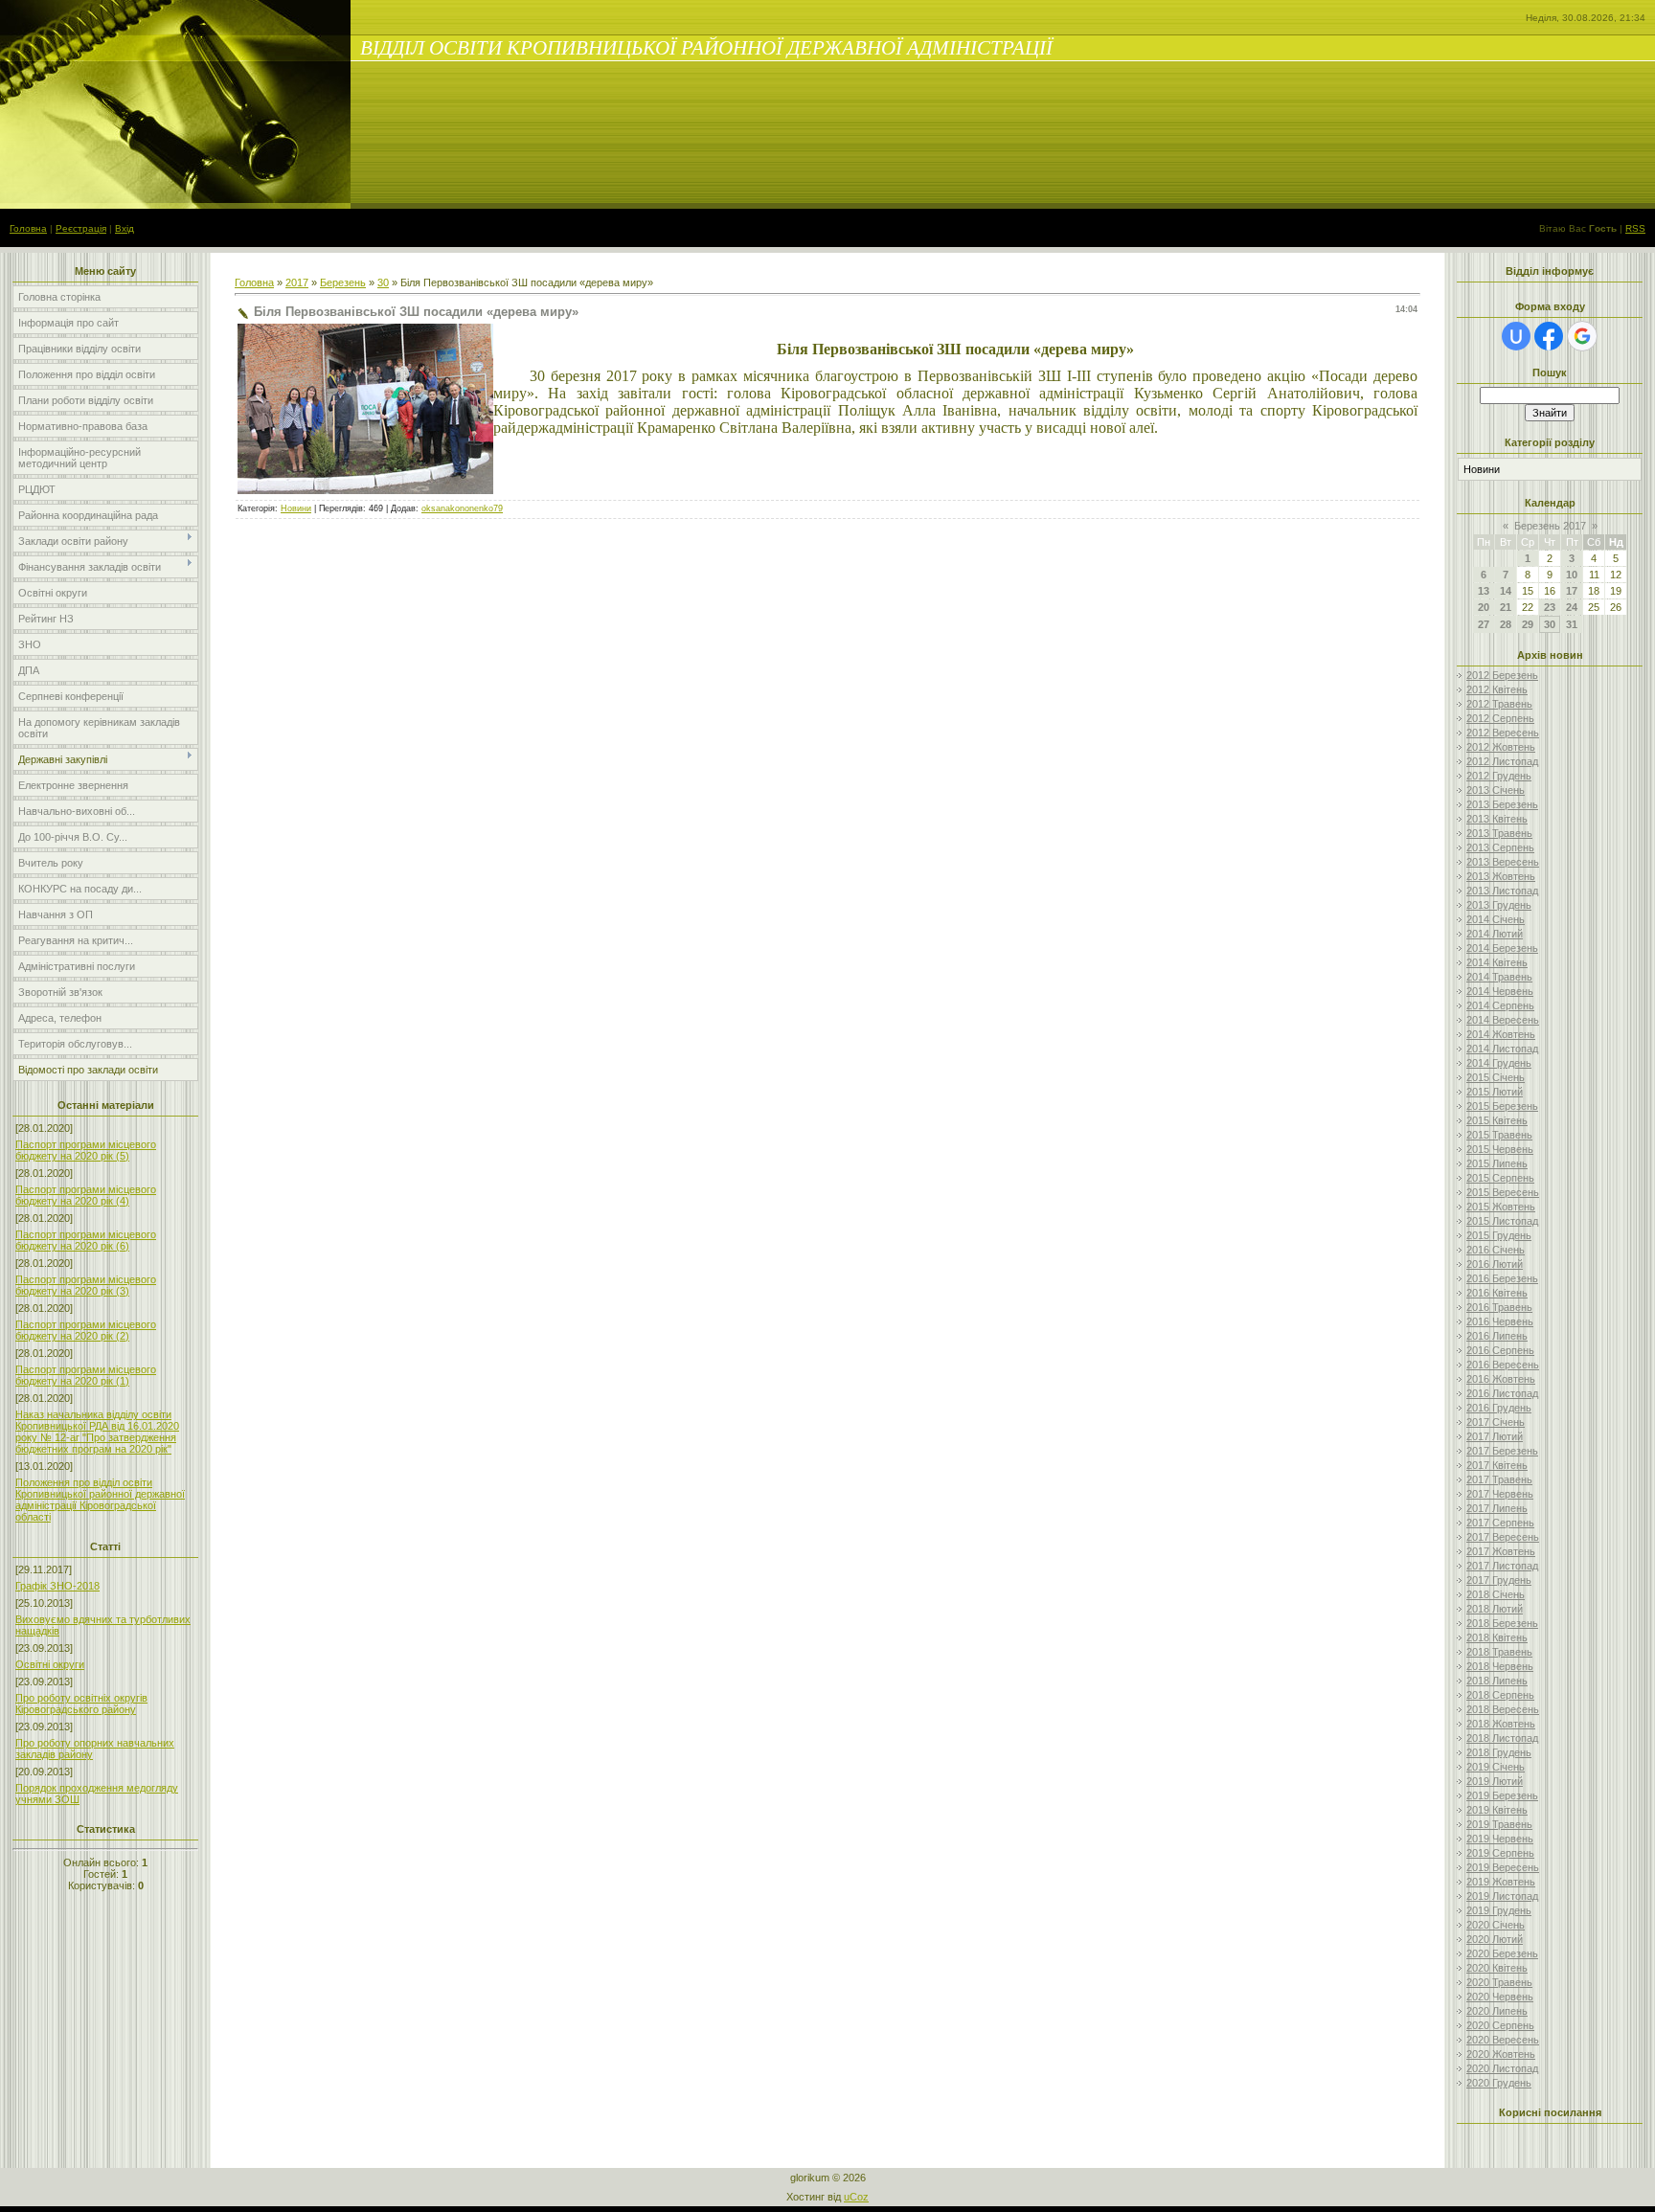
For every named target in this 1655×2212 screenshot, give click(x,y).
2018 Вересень (1503, 1709)
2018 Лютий (1495, 1609)
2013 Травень (1499, 833)
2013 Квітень (1497, 819)
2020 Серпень (1500, 2025)
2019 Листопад (1502, 1896)
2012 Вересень (1503, 733)
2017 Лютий (1495, 1436)
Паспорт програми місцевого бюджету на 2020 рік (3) (86, 1285)
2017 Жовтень (1501, 1551)
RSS (1635, 228)
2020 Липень (1497, 2011)
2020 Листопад (1502, 2068)
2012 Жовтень (1501, 747)
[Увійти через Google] (1582, 336)
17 (1572, 591)
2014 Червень (1500, 991)
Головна (28, 228)
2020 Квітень (1497, 1968)
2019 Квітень (1497, 1810)
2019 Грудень (1499, 1910)
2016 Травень (1499, 1307)
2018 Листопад (1502, 1738)
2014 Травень (1499, 977)
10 (1572, 575)
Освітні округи (50, 1664)
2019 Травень (1499, 1824)
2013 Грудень (1499, 905)
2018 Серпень (1500, 1695)
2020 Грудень (1499, 2083)
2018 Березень (1502, 1623)
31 (1572, 624)
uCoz (856, 2197)
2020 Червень (1500, 1997)
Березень (343, 282)
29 (1528, 624)
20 (1484, 607)
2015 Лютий (1495, 1092)
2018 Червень (1500, 1666)
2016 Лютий (1495, 1264)
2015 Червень (1500, 1149)
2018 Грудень (1499, 1752)
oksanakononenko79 (462, 508)
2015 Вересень (1503, 1192)
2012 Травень (1499, 704)
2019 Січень (1496, 1767)
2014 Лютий (1495, 934)
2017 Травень (1499, 1479)
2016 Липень (1497, 1336)
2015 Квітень (1497, 1120)
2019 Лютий (1495, 1781)
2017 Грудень (1499, 1580)
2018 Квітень (1497, 1637)
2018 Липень (1497, 1681)
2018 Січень (1496, 1594)
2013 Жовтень (1501, 876)
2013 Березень (1502, 804)
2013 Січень (1496, 790)
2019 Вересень (1503, 1867)
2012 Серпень (1500, 718)
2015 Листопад (1502, 1221)
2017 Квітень (1497, 1465)
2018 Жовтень (1501, 1724)
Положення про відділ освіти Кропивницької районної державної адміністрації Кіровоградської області (100, 1500)
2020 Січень (1496, 1925)
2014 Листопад (1502, 1049)
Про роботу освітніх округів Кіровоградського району (81, 1704)
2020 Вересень (1503, 2040)
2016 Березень (1502, 1278)
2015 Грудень (1499, 1235)
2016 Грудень (1499, 1408)
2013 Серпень (1500, 847)
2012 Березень (1502, 675)
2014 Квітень (1497, 962)
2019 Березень (1502, 1795)
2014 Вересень (1503, 1020)
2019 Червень (1500, 1839)
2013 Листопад (1502, 891)
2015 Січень (1496, 1077)
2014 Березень (1502, 948)
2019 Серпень (1500, 1853)
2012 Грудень (1499, 776)
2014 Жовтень (1501, 1034)
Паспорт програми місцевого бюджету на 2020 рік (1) (86, 1375)
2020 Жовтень (1501, 2054)
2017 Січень (1496, 1422)
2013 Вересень (1503, 862)
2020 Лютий (1495, 1939)
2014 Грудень (1499, 1063)
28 (1506, 624)
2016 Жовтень (1501, 1379)
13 (1484, 591)
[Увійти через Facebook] (1549, 336)
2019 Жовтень (1501, 1882)
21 (1506, 607)
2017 (297, 282)
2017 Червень (1500, 1494)
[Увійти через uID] (1516, 336)
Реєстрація (81, 228)
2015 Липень (1497, 1163)
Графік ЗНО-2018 (57, 1586)
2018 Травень (1499, 1652)
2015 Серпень (1500, 1178)
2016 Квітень (1497, 1293)
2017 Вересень (1503, 1537)
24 (1572, 607)
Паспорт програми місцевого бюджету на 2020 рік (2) (86, 1330)
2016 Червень (1500, 1321)
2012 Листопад (1502, 761)
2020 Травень (1499, 1982)
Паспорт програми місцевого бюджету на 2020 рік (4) (86, 1195)
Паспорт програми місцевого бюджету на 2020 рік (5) (86, 1150)
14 (1506, 591)
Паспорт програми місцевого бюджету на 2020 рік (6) (86, 1240)
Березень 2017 (1550, 526)
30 (383, 282)
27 (1484, 624)
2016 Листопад (1502, 1393)
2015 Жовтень (1501, 1207)
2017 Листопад (1502, 1566)
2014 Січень (1496, 919)
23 (1550, 607)
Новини (296, 508)
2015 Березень (1502, 1106)
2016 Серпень (1500, 1350)
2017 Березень (1502, 1451)
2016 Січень (1496, 1250)
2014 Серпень (1500, 1005)
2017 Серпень (1500, 1523)
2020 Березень (1502, 1953)
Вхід (125, 228)
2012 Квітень (1497, 689)
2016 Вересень (1503, 1365)
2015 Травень (1499, 1135)
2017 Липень (1497, 1508)
